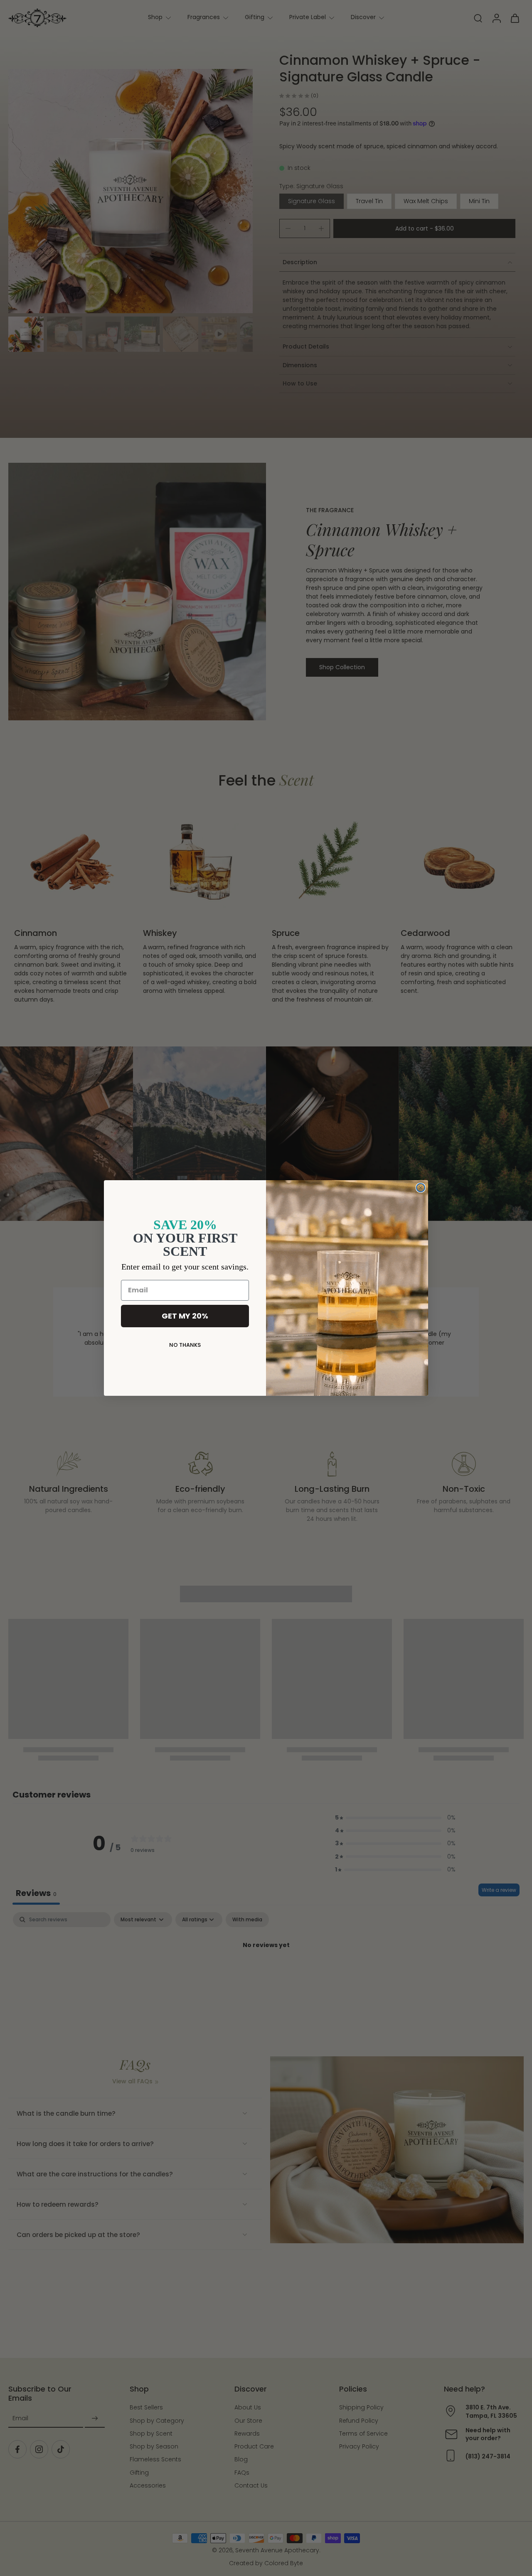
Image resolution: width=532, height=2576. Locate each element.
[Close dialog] (421, 1188)
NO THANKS (185, 1345)
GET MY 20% (185, 1316)
